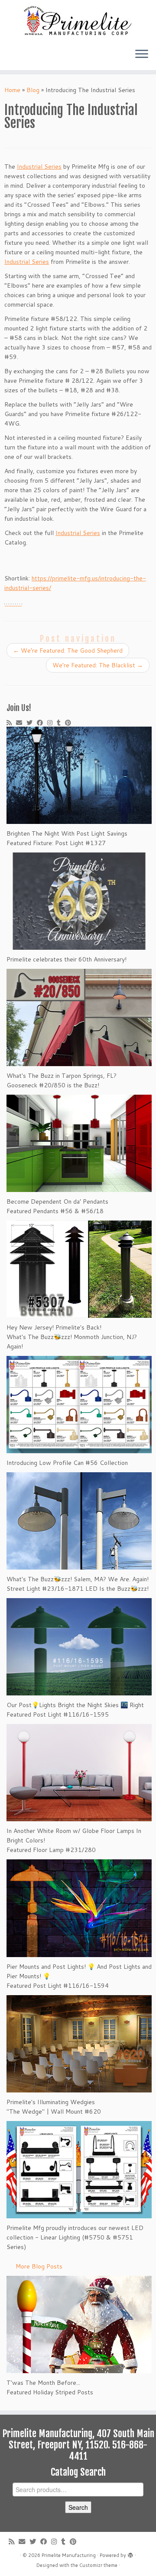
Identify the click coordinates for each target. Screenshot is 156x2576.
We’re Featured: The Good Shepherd (68, 650)
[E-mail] (21, 723)
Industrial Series (39, 167)
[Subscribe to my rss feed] (11, 723)
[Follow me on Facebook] (42, 723)
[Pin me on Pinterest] (70, 723)
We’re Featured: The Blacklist (98, 665)
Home (12, 90)
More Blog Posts (39, 2266)
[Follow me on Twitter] (32, 723)
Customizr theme (98, 2565)
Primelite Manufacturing (69, 2555)
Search (78, 2507)
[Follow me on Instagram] (52, 723)
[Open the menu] (142, 54)
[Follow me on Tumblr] (61, 723)
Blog (33, 90)
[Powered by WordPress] (130, 2554)
